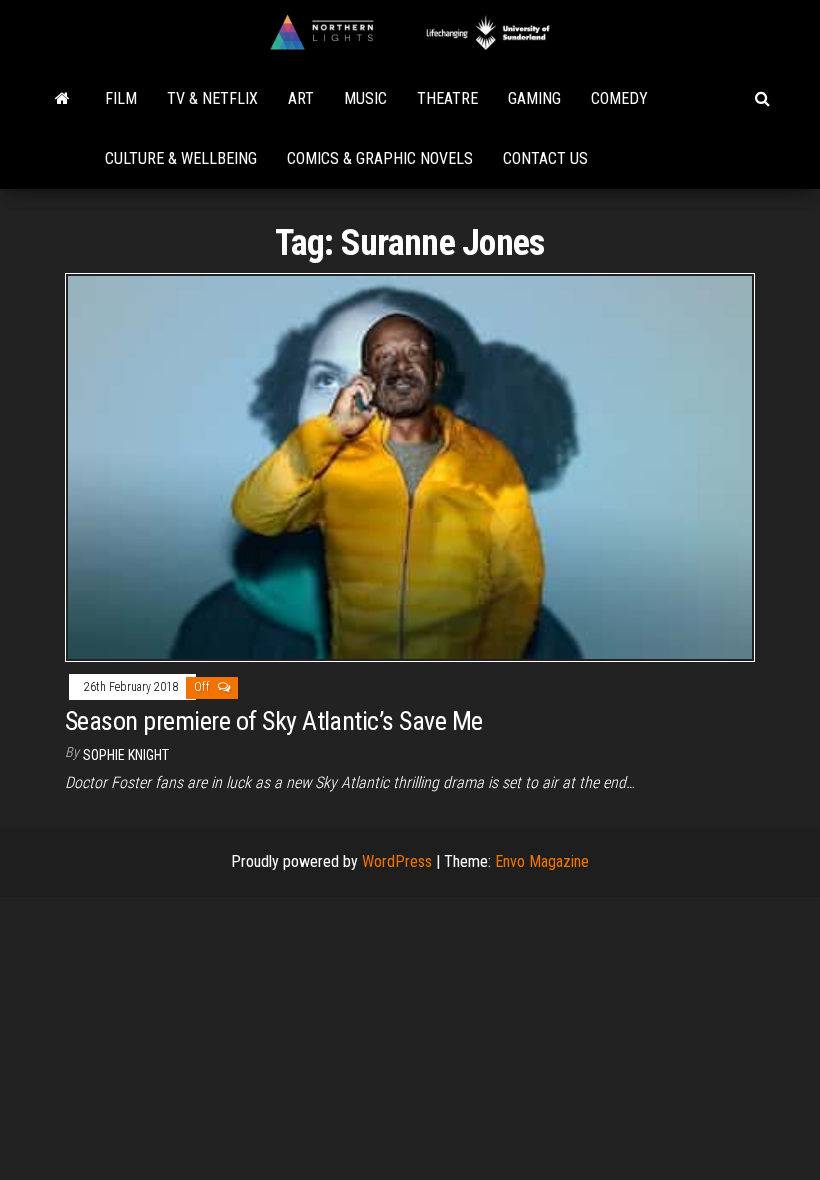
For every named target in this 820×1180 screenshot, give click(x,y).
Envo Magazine (542, 861)
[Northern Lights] (62, 99)
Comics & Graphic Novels (380, 158)
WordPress (397, 861)
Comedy (619, 98)
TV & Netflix (212, 98)
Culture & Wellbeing (181, 158)
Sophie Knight (126, 755)
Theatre (447, 98)
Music (365, 98)
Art (301, 98)
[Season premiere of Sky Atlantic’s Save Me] (410, 466)
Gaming (534, 98)
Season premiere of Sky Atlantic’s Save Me (274, 721)
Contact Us (545, 158)
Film (121, 98)
